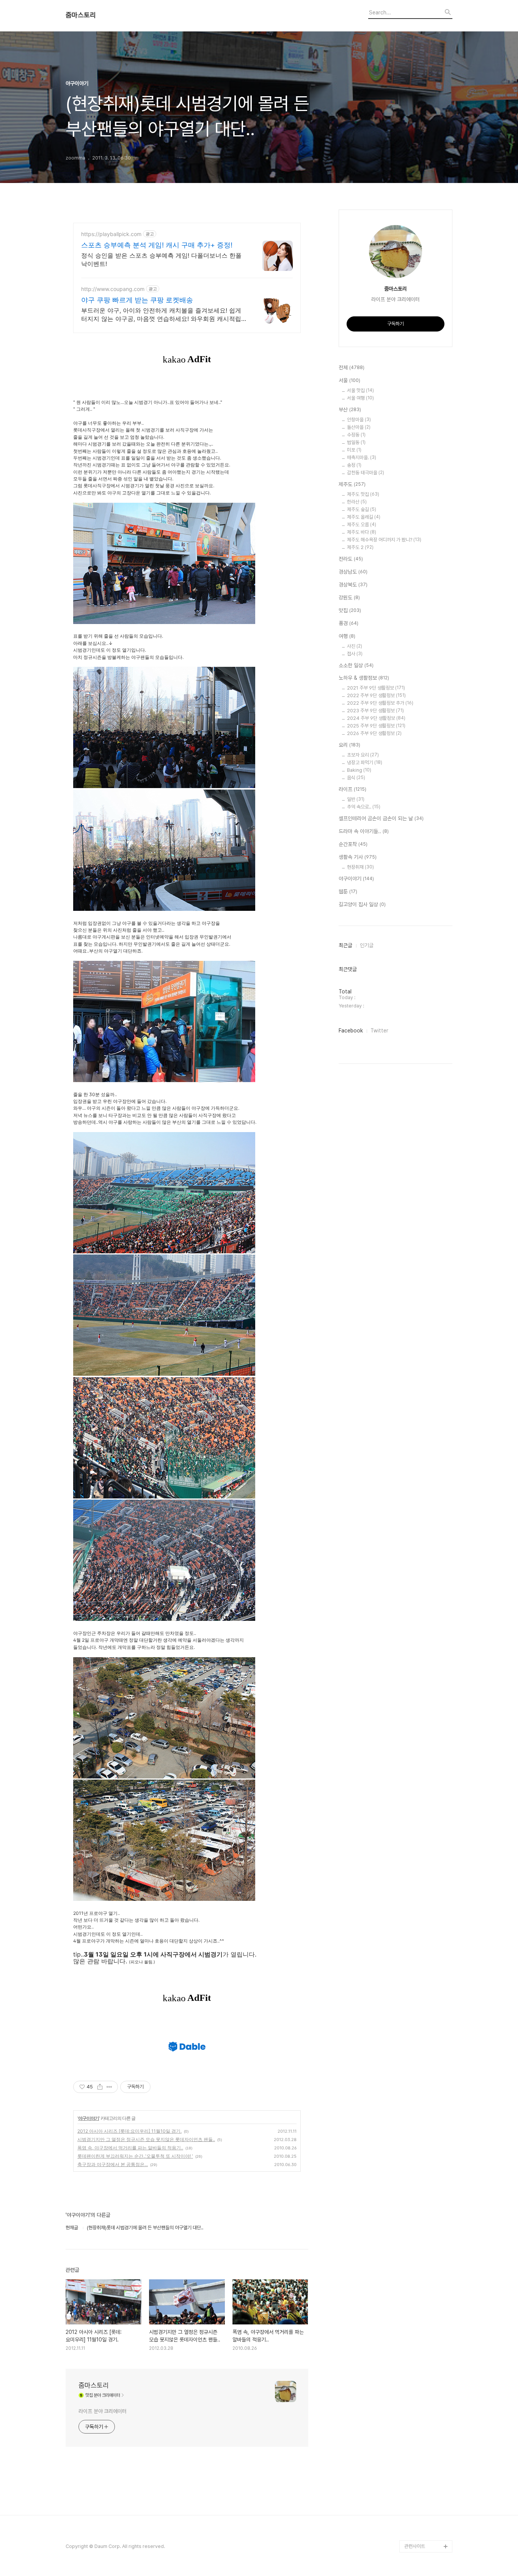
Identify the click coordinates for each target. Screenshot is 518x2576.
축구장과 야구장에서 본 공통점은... (113, 2164)
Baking (359, 770)
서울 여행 (360, 398)
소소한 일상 (356, 665)
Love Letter (418, 2110)
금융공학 (413, 2086)
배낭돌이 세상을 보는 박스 (427, 1861)
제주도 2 (360, 547)
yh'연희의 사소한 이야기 (428, 2425)
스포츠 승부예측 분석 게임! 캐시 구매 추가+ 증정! (157, 245)
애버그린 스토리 (420, 2377)
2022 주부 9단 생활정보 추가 (380, 703)
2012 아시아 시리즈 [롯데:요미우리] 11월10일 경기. (129, 2131)
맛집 (350, 610)
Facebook (351, 1031)
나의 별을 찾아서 (420, 1879)
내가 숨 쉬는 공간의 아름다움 (428, 1825)
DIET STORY (419, 2183)
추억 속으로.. (364, 807)
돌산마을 (359, 427)
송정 (354, 465)
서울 (349, 380)
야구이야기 (89, 2118)
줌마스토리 (81, 15)
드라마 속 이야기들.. (364, 831)
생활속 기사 (358, 857)
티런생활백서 (417, 1758)
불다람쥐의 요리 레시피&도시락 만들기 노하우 (428, 2407)
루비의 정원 (416, 1916)
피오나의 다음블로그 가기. (427, 1655)
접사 (355, 654)
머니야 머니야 (418, 1976)
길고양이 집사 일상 (362, 904)
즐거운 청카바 (418, 1952)
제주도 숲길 (362, 509)
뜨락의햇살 (415, 2280)
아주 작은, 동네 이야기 (426, 1928)
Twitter (379, 1031)
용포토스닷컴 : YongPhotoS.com (424, 2528)
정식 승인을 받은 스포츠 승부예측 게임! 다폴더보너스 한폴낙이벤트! (161, 260)
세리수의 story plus (425, 2231)
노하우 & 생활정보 (364, 678)
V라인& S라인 (418, 1843)
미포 (354, 450)
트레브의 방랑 (418, 2219)
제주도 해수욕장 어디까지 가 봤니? (384, 540)
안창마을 (359, 420)
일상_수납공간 (418, 2437)
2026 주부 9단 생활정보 (374, 733)
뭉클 (409, 2486)
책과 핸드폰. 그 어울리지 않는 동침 (428, 2067)
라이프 (352, 789)
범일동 (356, 442)
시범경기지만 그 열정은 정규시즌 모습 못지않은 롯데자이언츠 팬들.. (146, 2139)
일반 (356, 799)
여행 (347, 636)
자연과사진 (415, 1940)
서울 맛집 (360, 390)
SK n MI (413, 1989)
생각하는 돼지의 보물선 (427, 2170)
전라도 (351, 559)
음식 (356, 778)
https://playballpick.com (111, 234)
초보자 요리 (363, 755)
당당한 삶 (414, 2389)
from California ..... (425, 2510)
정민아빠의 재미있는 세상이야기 (427, 2128)
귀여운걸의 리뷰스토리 (426, 2255)
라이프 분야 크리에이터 (103, 2411)
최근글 (345, 945)
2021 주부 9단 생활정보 (376, 688)
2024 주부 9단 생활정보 (376, 718)
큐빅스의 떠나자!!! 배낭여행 (428, 1679)
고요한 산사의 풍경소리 (427, 1698)
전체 (352, 368)
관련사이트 (415, 2546)
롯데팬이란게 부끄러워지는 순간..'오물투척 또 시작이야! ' (135, 2156)
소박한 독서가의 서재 (425, 2025)
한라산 (357, 502)
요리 (349, 745)
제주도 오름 (362, 525)
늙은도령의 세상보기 (424, 2474)
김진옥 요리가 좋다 (422, 1964)
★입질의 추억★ (421, 1807)
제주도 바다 (362, 532)
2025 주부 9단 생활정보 (376, 726)
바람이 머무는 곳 (420, 2098)
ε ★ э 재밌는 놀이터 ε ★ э (426, 2298)
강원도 (349, 597)
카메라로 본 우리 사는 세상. (428, 1740)
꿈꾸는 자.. (415, 2001)
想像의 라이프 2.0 (423, 2146)
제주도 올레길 (364, 517)
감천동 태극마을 (366, 473)
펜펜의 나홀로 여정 (422, 2316)
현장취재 (360, 867)
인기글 (367, 945)
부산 (350, 410)
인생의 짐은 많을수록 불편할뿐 (427, 2455)
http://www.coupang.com (113, 289)
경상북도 (353, 585)
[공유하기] (100, 2087)
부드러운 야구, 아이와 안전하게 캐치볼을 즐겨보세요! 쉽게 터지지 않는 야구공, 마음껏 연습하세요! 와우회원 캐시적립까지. (164, 315)
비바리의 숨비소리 (422, 1892)
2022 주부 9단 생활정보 (376, 695)
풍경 (348, 623)
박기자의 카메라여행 (424, 2013)
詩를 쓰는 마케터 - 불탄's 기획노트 (425, 1788)
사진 (355, 646)
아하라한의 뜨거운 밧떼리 (427, 2201)
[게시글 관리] (109, 2087)
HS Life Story (419, 2158)
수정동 (356, 435)
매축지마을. (362, 457)
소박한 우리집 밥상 (422, 1904)
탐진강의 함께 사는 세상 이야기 (427, 1716)
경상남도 (353, 572)
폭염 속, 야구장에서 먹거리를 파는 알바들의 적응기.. (130, 2148)
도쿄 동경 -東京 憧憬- (427, 1770)
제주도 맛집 (363, 494)
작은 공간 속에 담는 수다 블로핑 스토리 (428, 2358)
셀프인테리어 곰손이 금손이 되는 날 (381, 818)
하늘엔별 (413, 2267)
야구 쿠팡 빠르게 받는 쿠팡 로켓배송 (137, 300)
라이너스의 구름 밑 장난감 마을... (427, 2043)
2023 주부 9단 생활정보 (375, 711)
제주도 (352, 484)
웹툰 (348, 892)
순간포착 (353, 844)
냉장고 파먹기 (365, 762)
